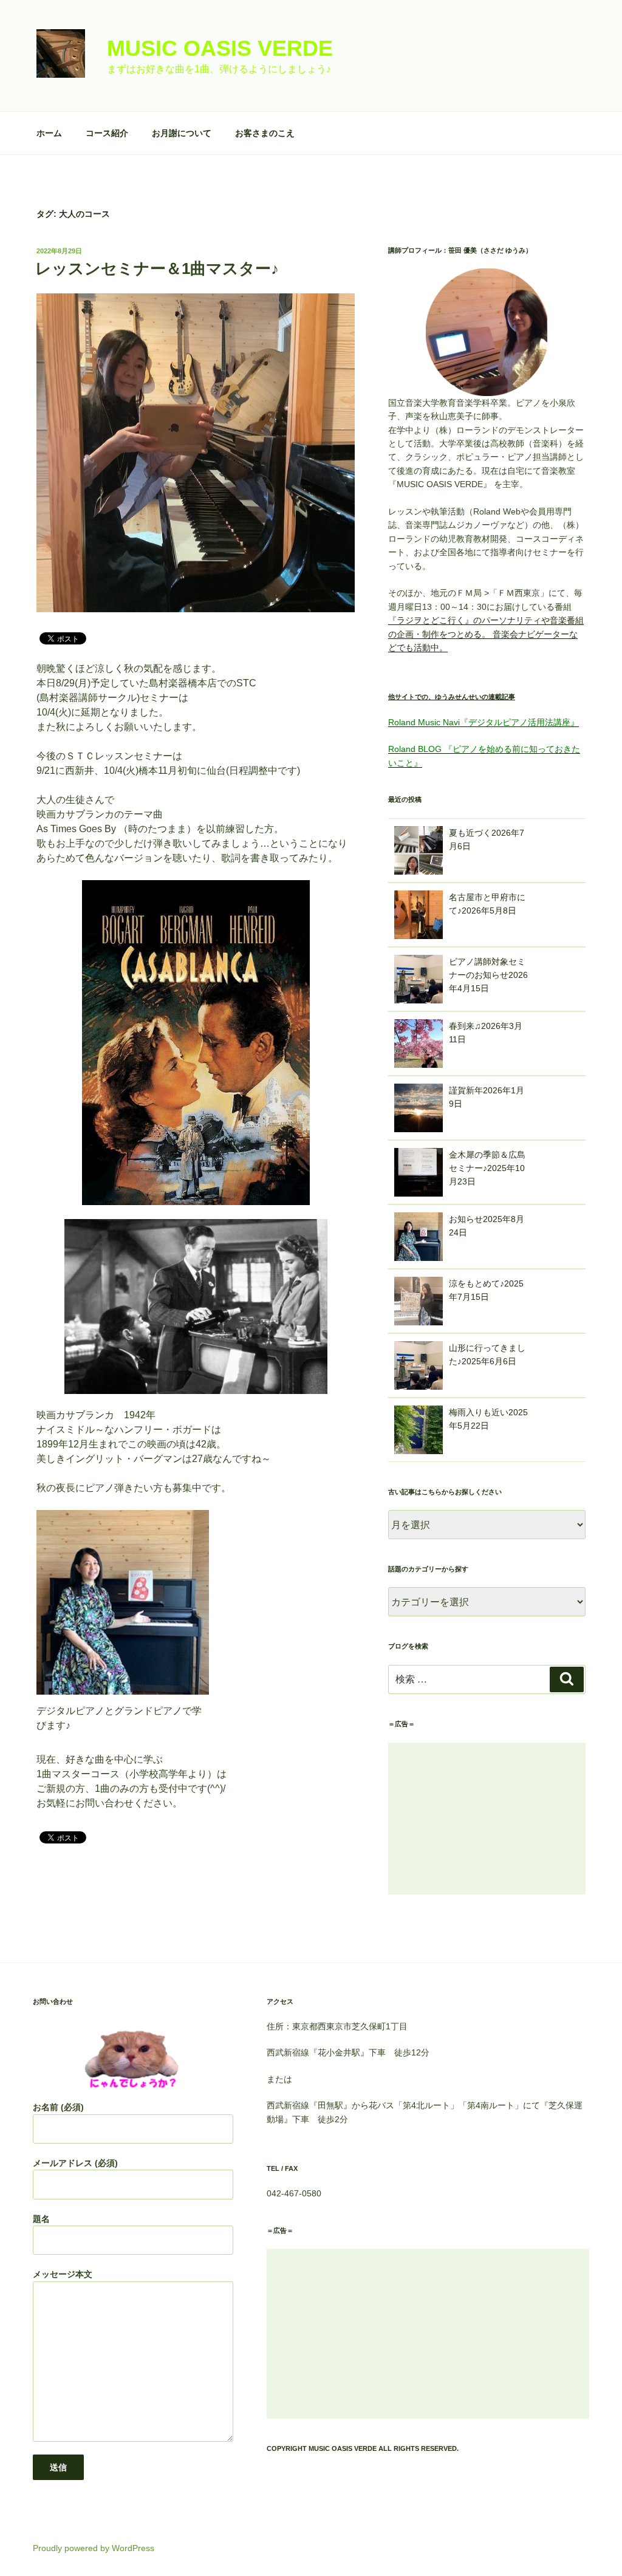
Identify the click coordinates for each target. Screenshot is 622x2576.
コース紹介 (107, 133)
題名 (41, 2219)
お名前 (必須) (58, 2107)
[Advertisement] (487, 1819)
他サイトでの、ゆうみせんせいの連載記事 (452, 697)
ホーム (49, 133)
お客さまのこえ (265, 133)
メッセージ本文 (63, 2274)
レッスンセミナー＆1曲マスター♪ (157, 268)
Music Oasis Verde (220, 48)
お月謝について (182, 133)
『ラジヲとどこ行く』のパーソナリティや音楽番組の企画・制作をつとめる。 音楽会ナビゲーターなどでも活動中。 (486, 634)
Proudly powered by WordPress (94, 2548)
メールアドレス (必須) (75, 2163)
